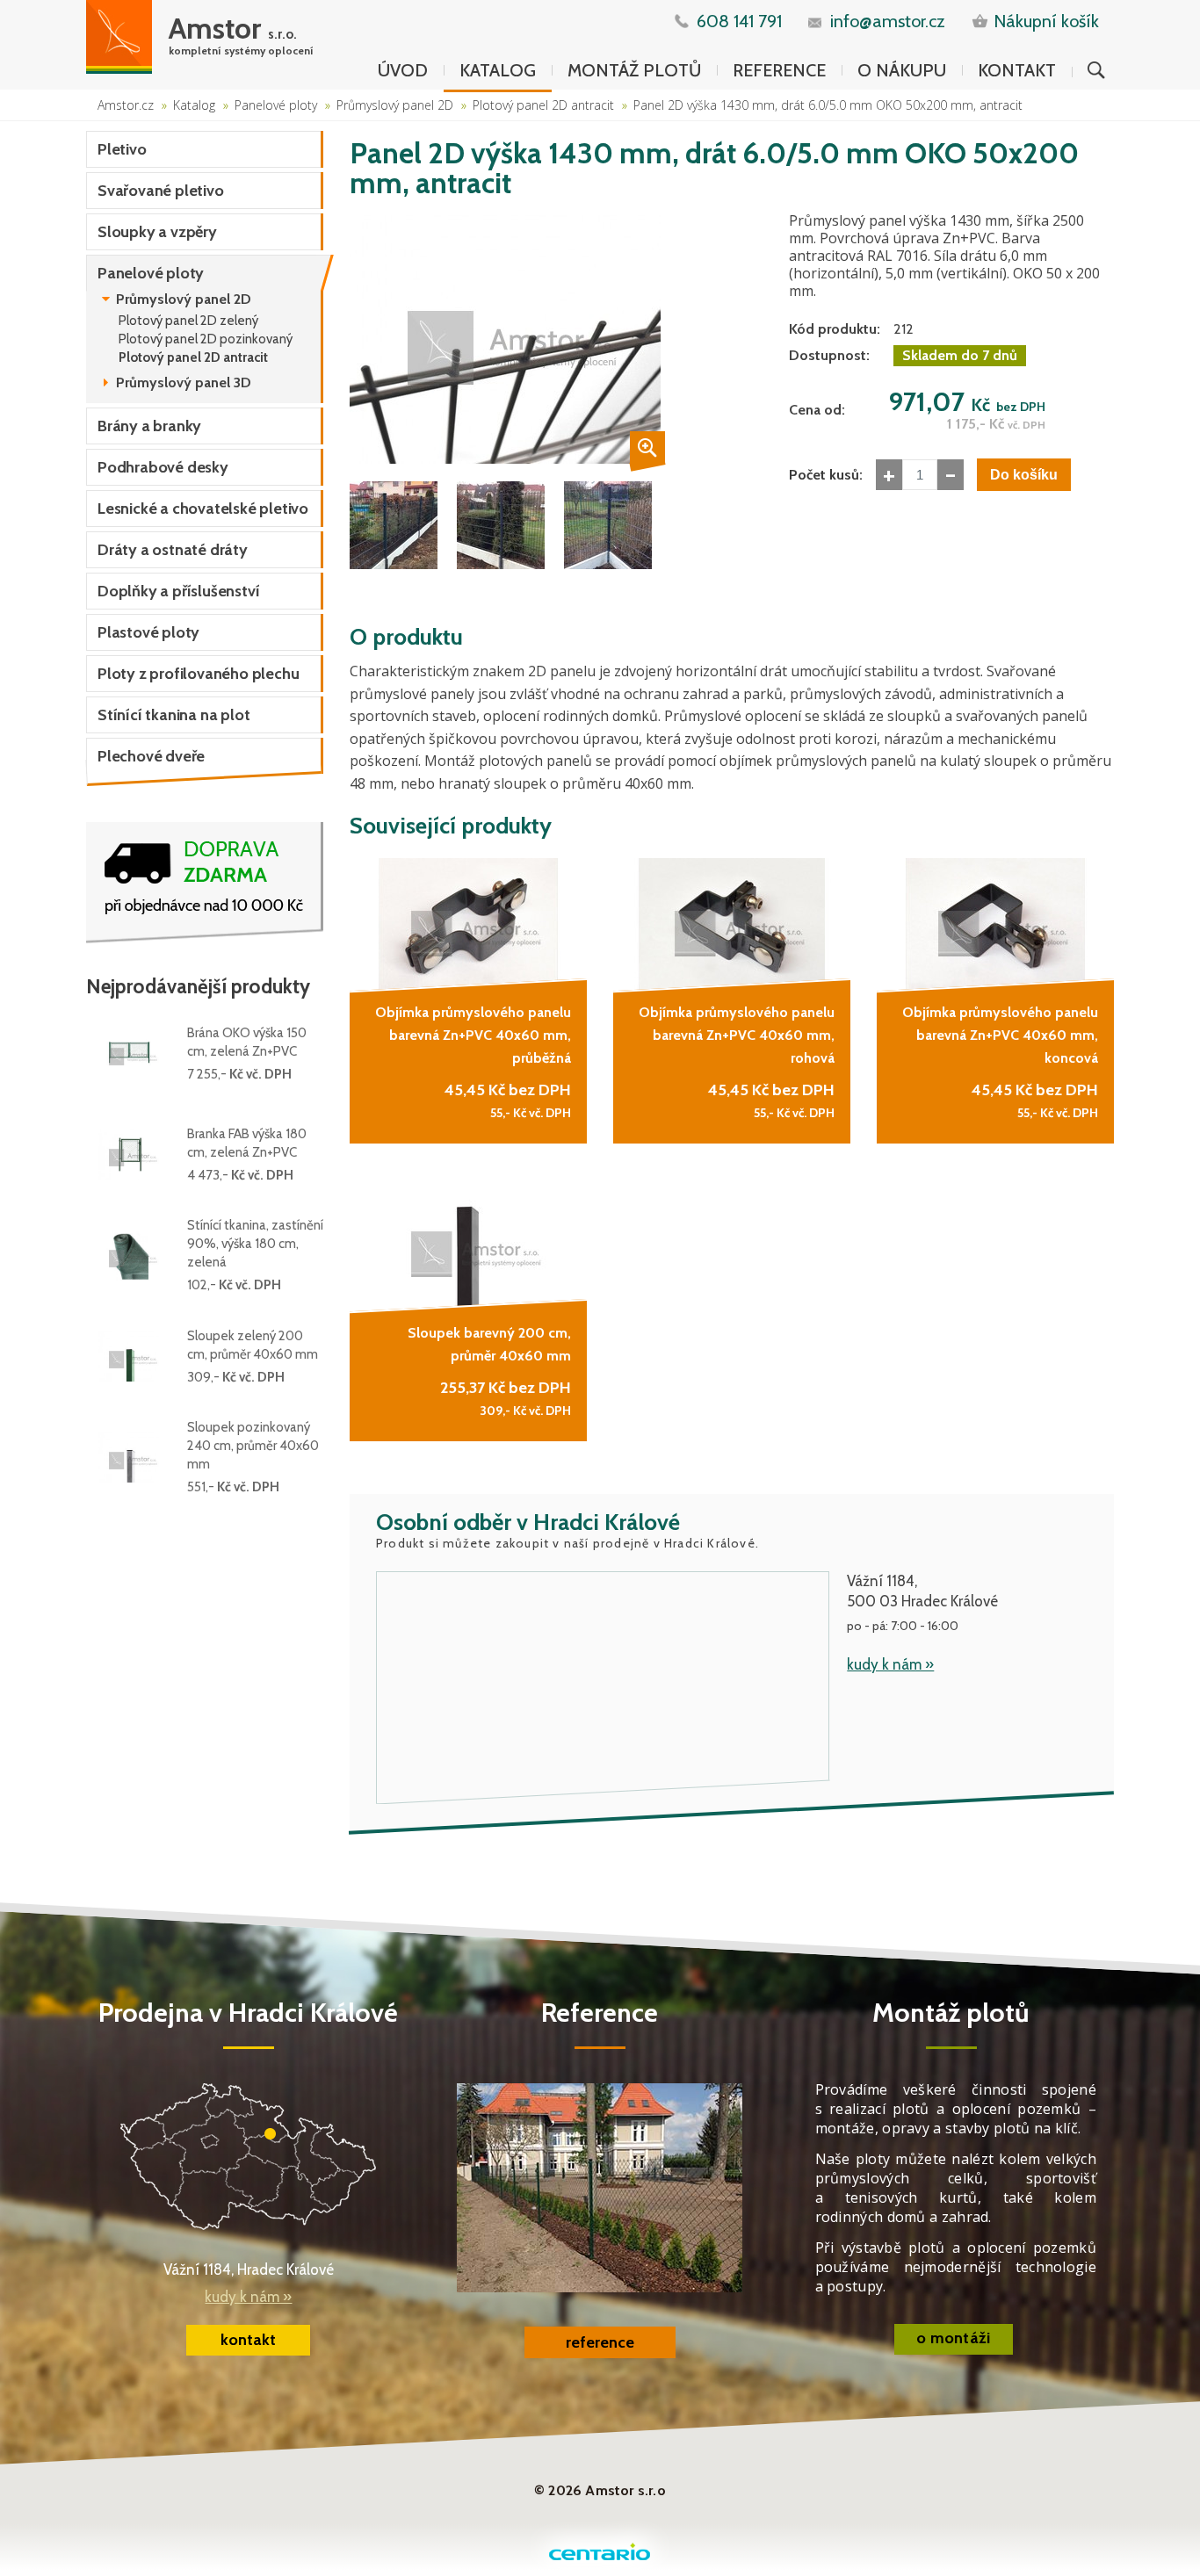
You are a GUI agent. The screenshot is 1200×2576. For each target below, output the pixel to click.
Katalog (498, 70)
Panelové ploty (276, 105)
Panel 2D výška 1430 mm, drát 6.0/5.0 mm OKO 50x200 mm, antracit (828, 105)
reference (600, 2342)
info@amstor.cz (888, 21)
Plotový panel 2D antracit (543, 105)
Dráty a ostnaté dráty (173, 550)
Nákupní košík (1046, 21)
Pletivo (122, 149)
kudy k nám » (890, 1664)
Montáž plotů (634, 70)
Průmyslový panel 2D (395, 105)
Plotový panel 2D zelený (188, 321)
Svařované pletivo (161, 191)
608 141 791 (739, 21)
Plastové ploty (148, 632)
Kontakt (1017, 70)
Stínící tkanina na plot (173, 715)
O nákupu (902, 70)
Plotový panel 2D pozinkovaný (206, 339)
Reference (779, 70)
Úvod (403, 70)
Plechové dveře (151, 756)
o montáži (954, 2338)
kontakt (248, 2340)
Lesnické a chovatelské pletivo (203, 509)
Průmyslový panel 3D (184, 383)
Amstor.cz (126, 105)
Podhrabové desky (163, 467)
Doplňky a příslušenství (178, 591)
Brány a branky (149, 426)
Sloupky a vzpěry (157, 232)
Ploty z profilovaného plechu (198, 674)
